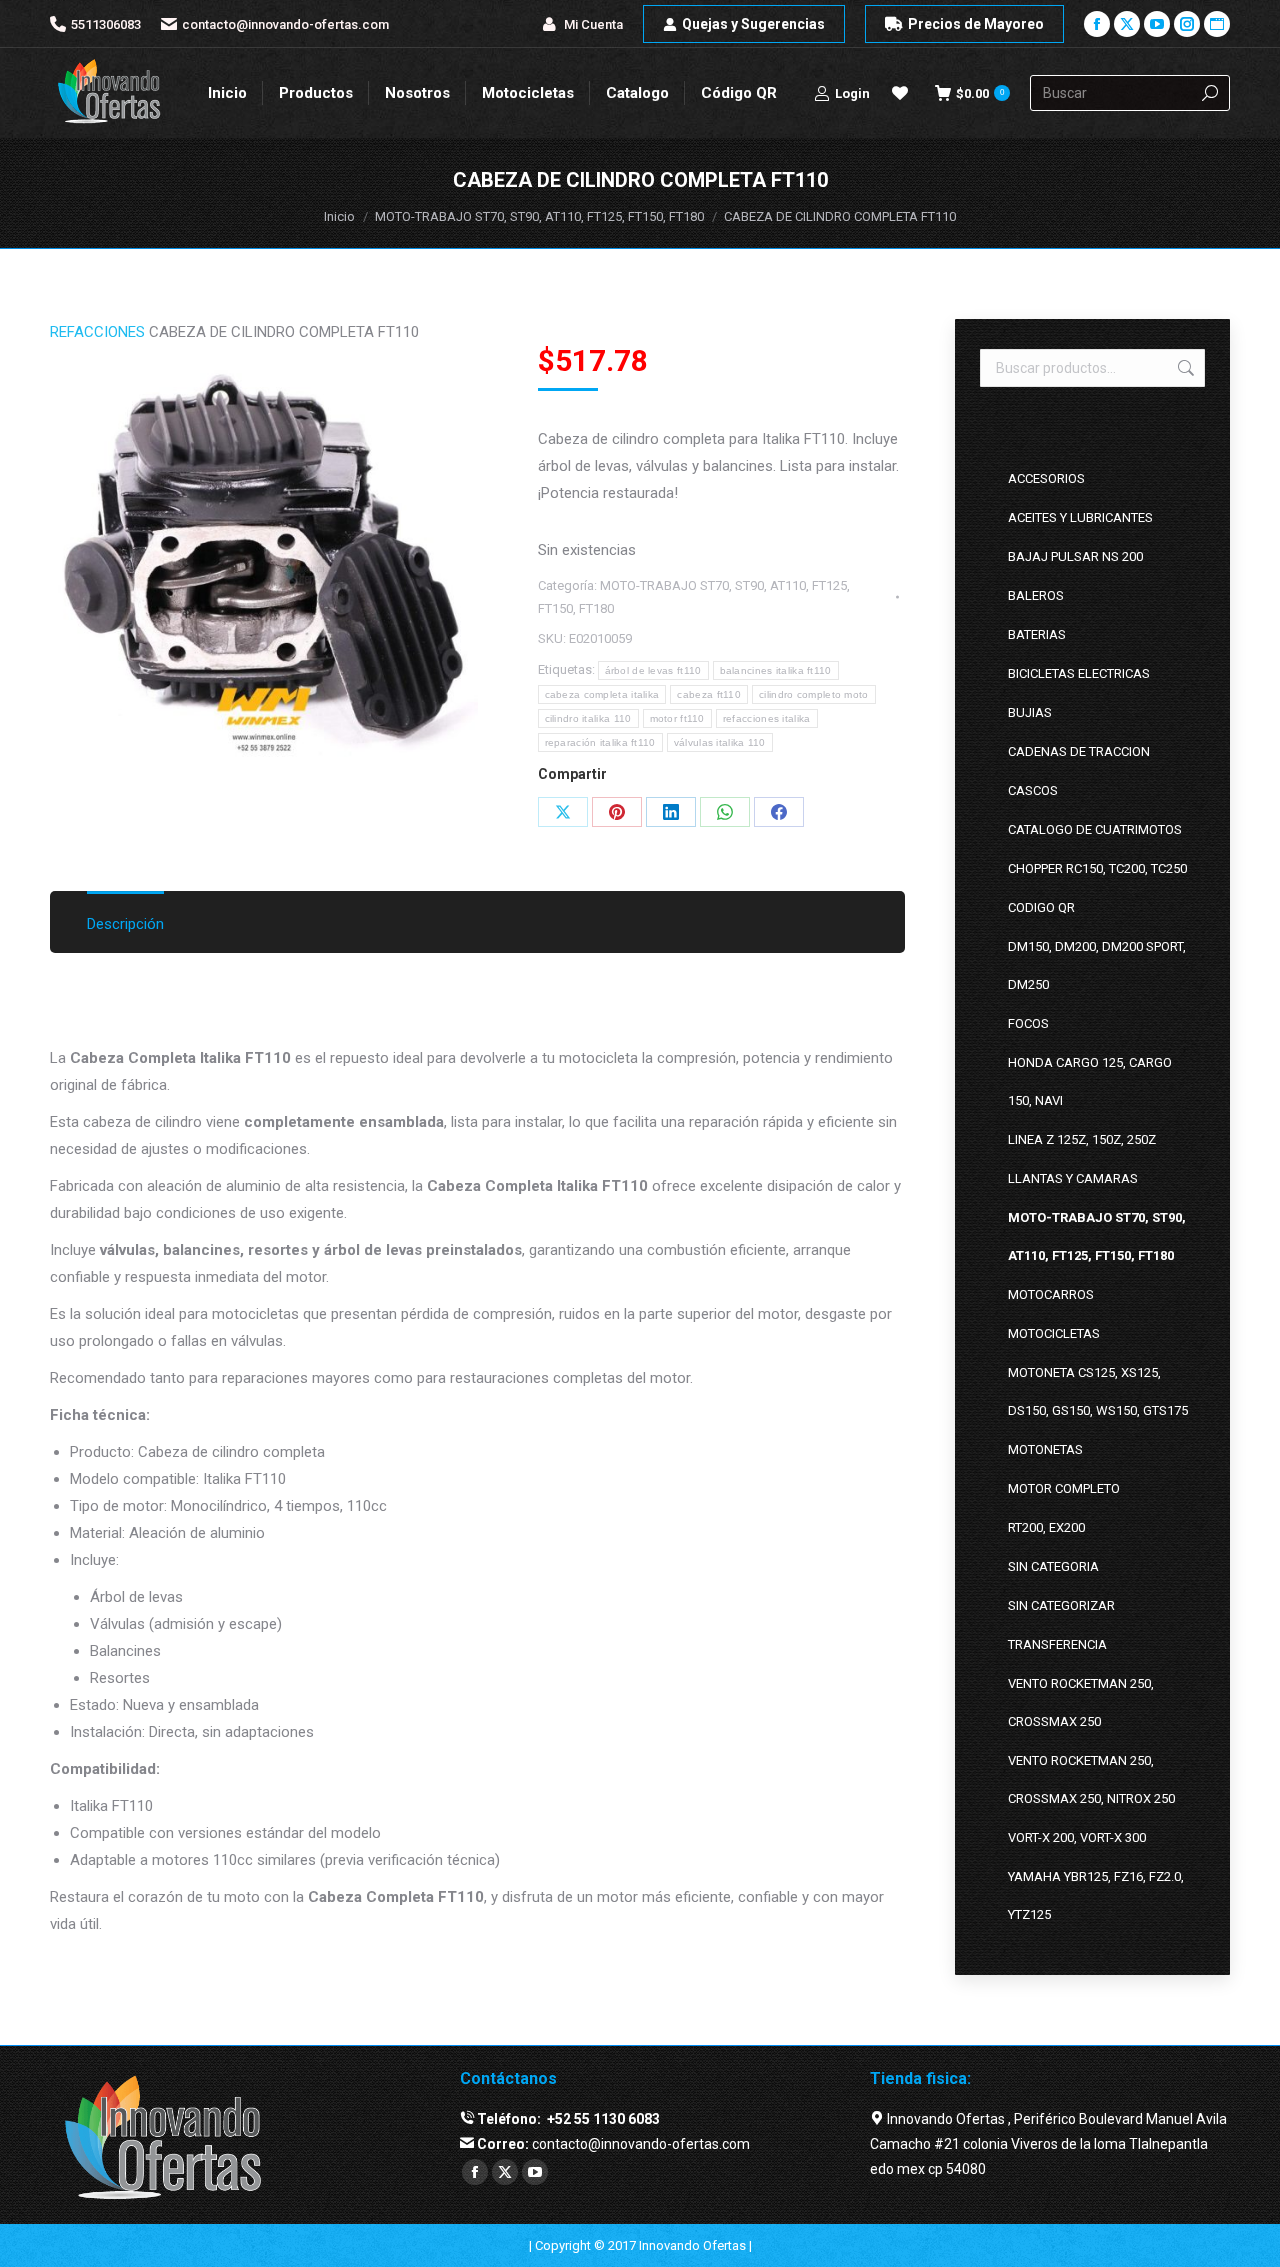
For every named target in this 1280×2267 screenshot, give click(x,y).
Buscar (1184, 368)
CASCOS (1033, 790)
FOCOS (1028, 1023)
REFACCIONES (97, 332)
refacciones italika (767, 718)
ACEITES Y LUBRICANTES (1080, 517)
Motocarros (1051, 1294)
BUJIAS (1030, 712)
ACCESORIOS (1046, 478)
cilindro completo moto (814, 694)
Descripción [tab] (125, 924)
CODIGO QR (1041, 907)
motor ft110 (677, 718)
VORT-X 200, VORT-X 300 (1077, 1837)
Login (852, 93)
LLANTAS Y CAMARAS (1073, 1178)
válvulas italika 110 (720, 742)
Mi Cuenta (593, 24)
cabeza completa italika (602, 694)
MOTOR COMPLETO (1064, 1488)
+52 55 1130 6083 (602, 2119)
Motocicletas (1054, 1333)
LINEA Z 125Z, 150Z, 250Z (1082, 1139)
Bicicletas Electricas (1079, 673)
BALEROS (1036, 595)
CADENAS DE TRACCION (1079, 751)
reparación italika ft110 (600, 742)
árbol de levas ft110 (653, 670)
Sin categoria (1053, 1566)
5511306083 (106, 24)
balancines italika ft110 (776, 670)
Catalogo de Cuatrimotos (1095, 829)
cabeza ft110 (709, 694)
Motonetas (1045, 1449)
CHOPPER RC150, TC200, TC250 (1097, 868)
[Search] (1210, 93)
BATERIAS (1037, 634)
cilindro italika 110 (588, 718)
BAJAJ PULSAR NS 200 (1075, 556)
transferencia (1057, 1644)
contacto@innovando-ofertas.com (285, 24)
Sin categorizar (1061, 1605)
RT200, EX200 (1046, 1527)
